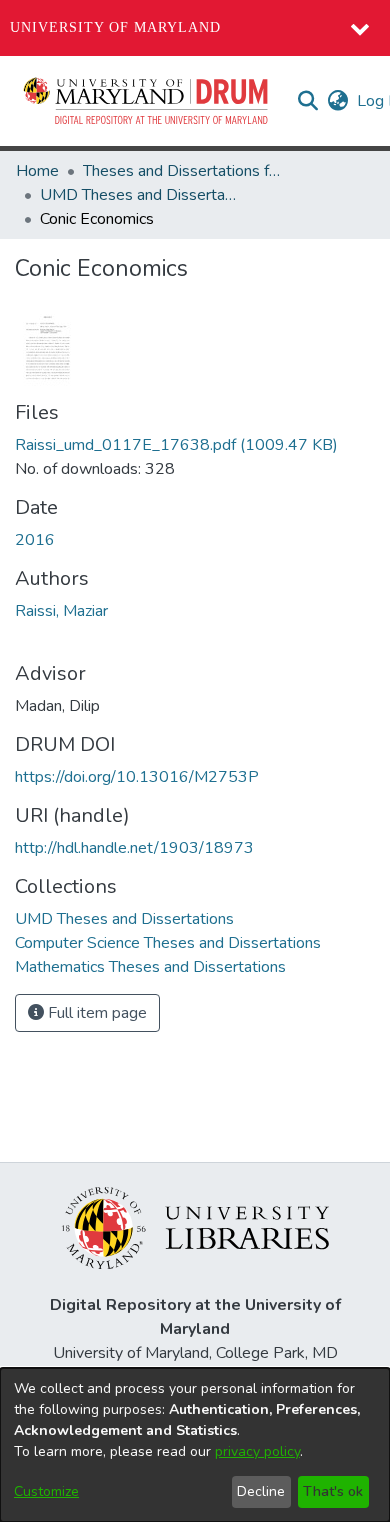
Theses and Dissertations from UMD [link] (183, 171)
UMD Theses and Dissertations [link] (140, 195)
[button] (147, 101)
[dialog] (195, 1445)
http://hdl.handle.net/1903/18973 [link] (134, 848)
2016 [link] (35, 540)
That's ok (333, 1491)
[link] (176, 445)
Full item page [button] (95, 1013)
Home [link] (37, 171)
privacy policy (257, 1451)
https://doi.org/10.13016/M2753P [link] (137, 777)
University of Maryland (115, 27)
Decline (261, 1491)
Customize (46, 1491)
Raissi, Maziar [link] (61, 611)
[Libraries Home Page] (195, 1227)
